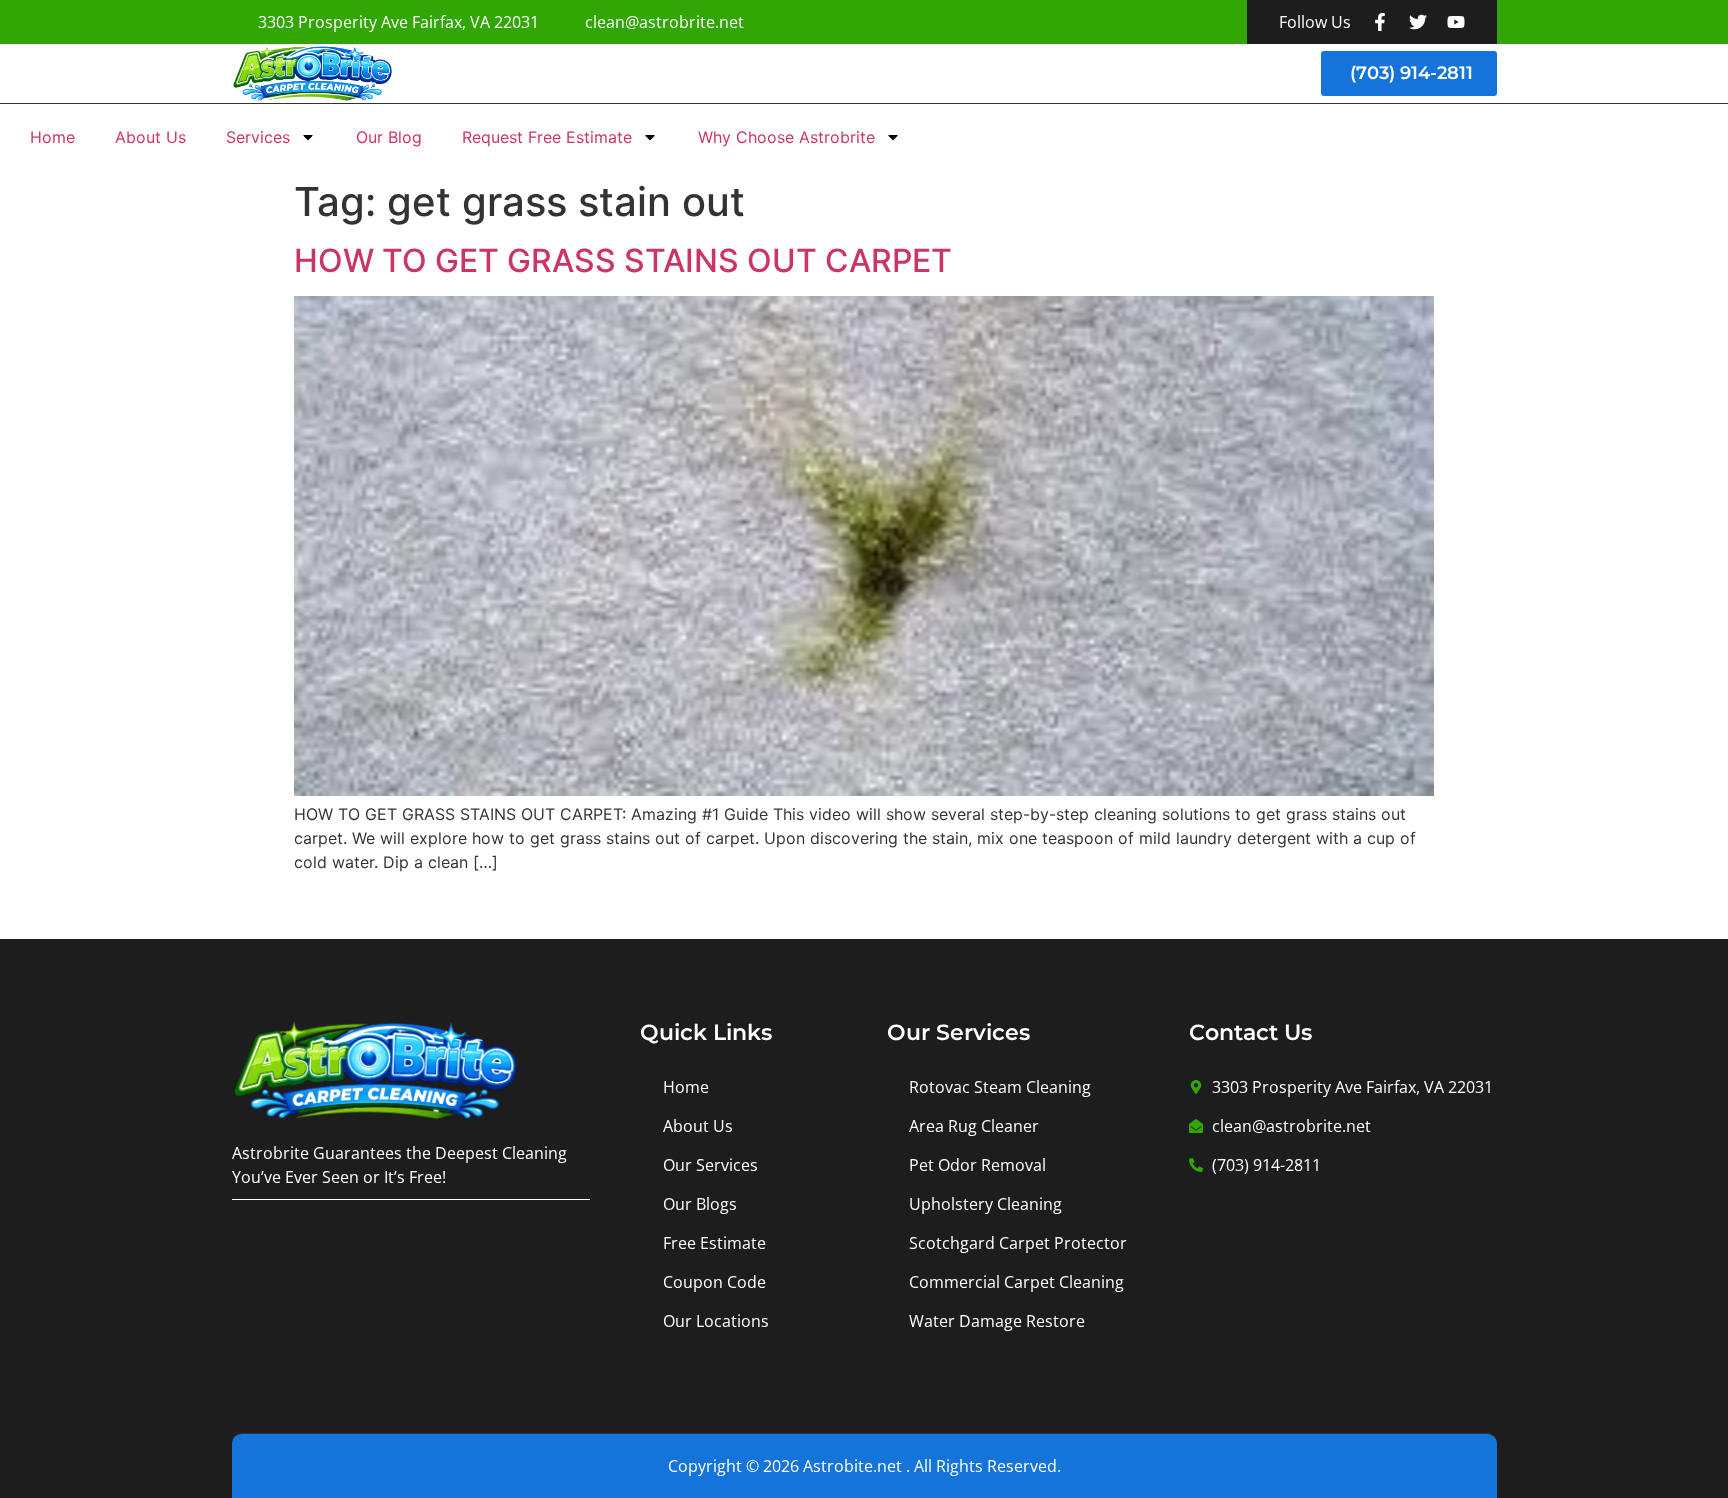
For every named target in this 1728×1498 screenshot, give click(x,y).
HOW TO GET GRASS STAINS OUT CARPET (623, 260)
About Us (150, 137)
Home (52, 137)
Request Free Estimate (547, 137)
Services (258, 137)
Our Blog (389, 137)
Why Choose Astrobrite (786, 137)
